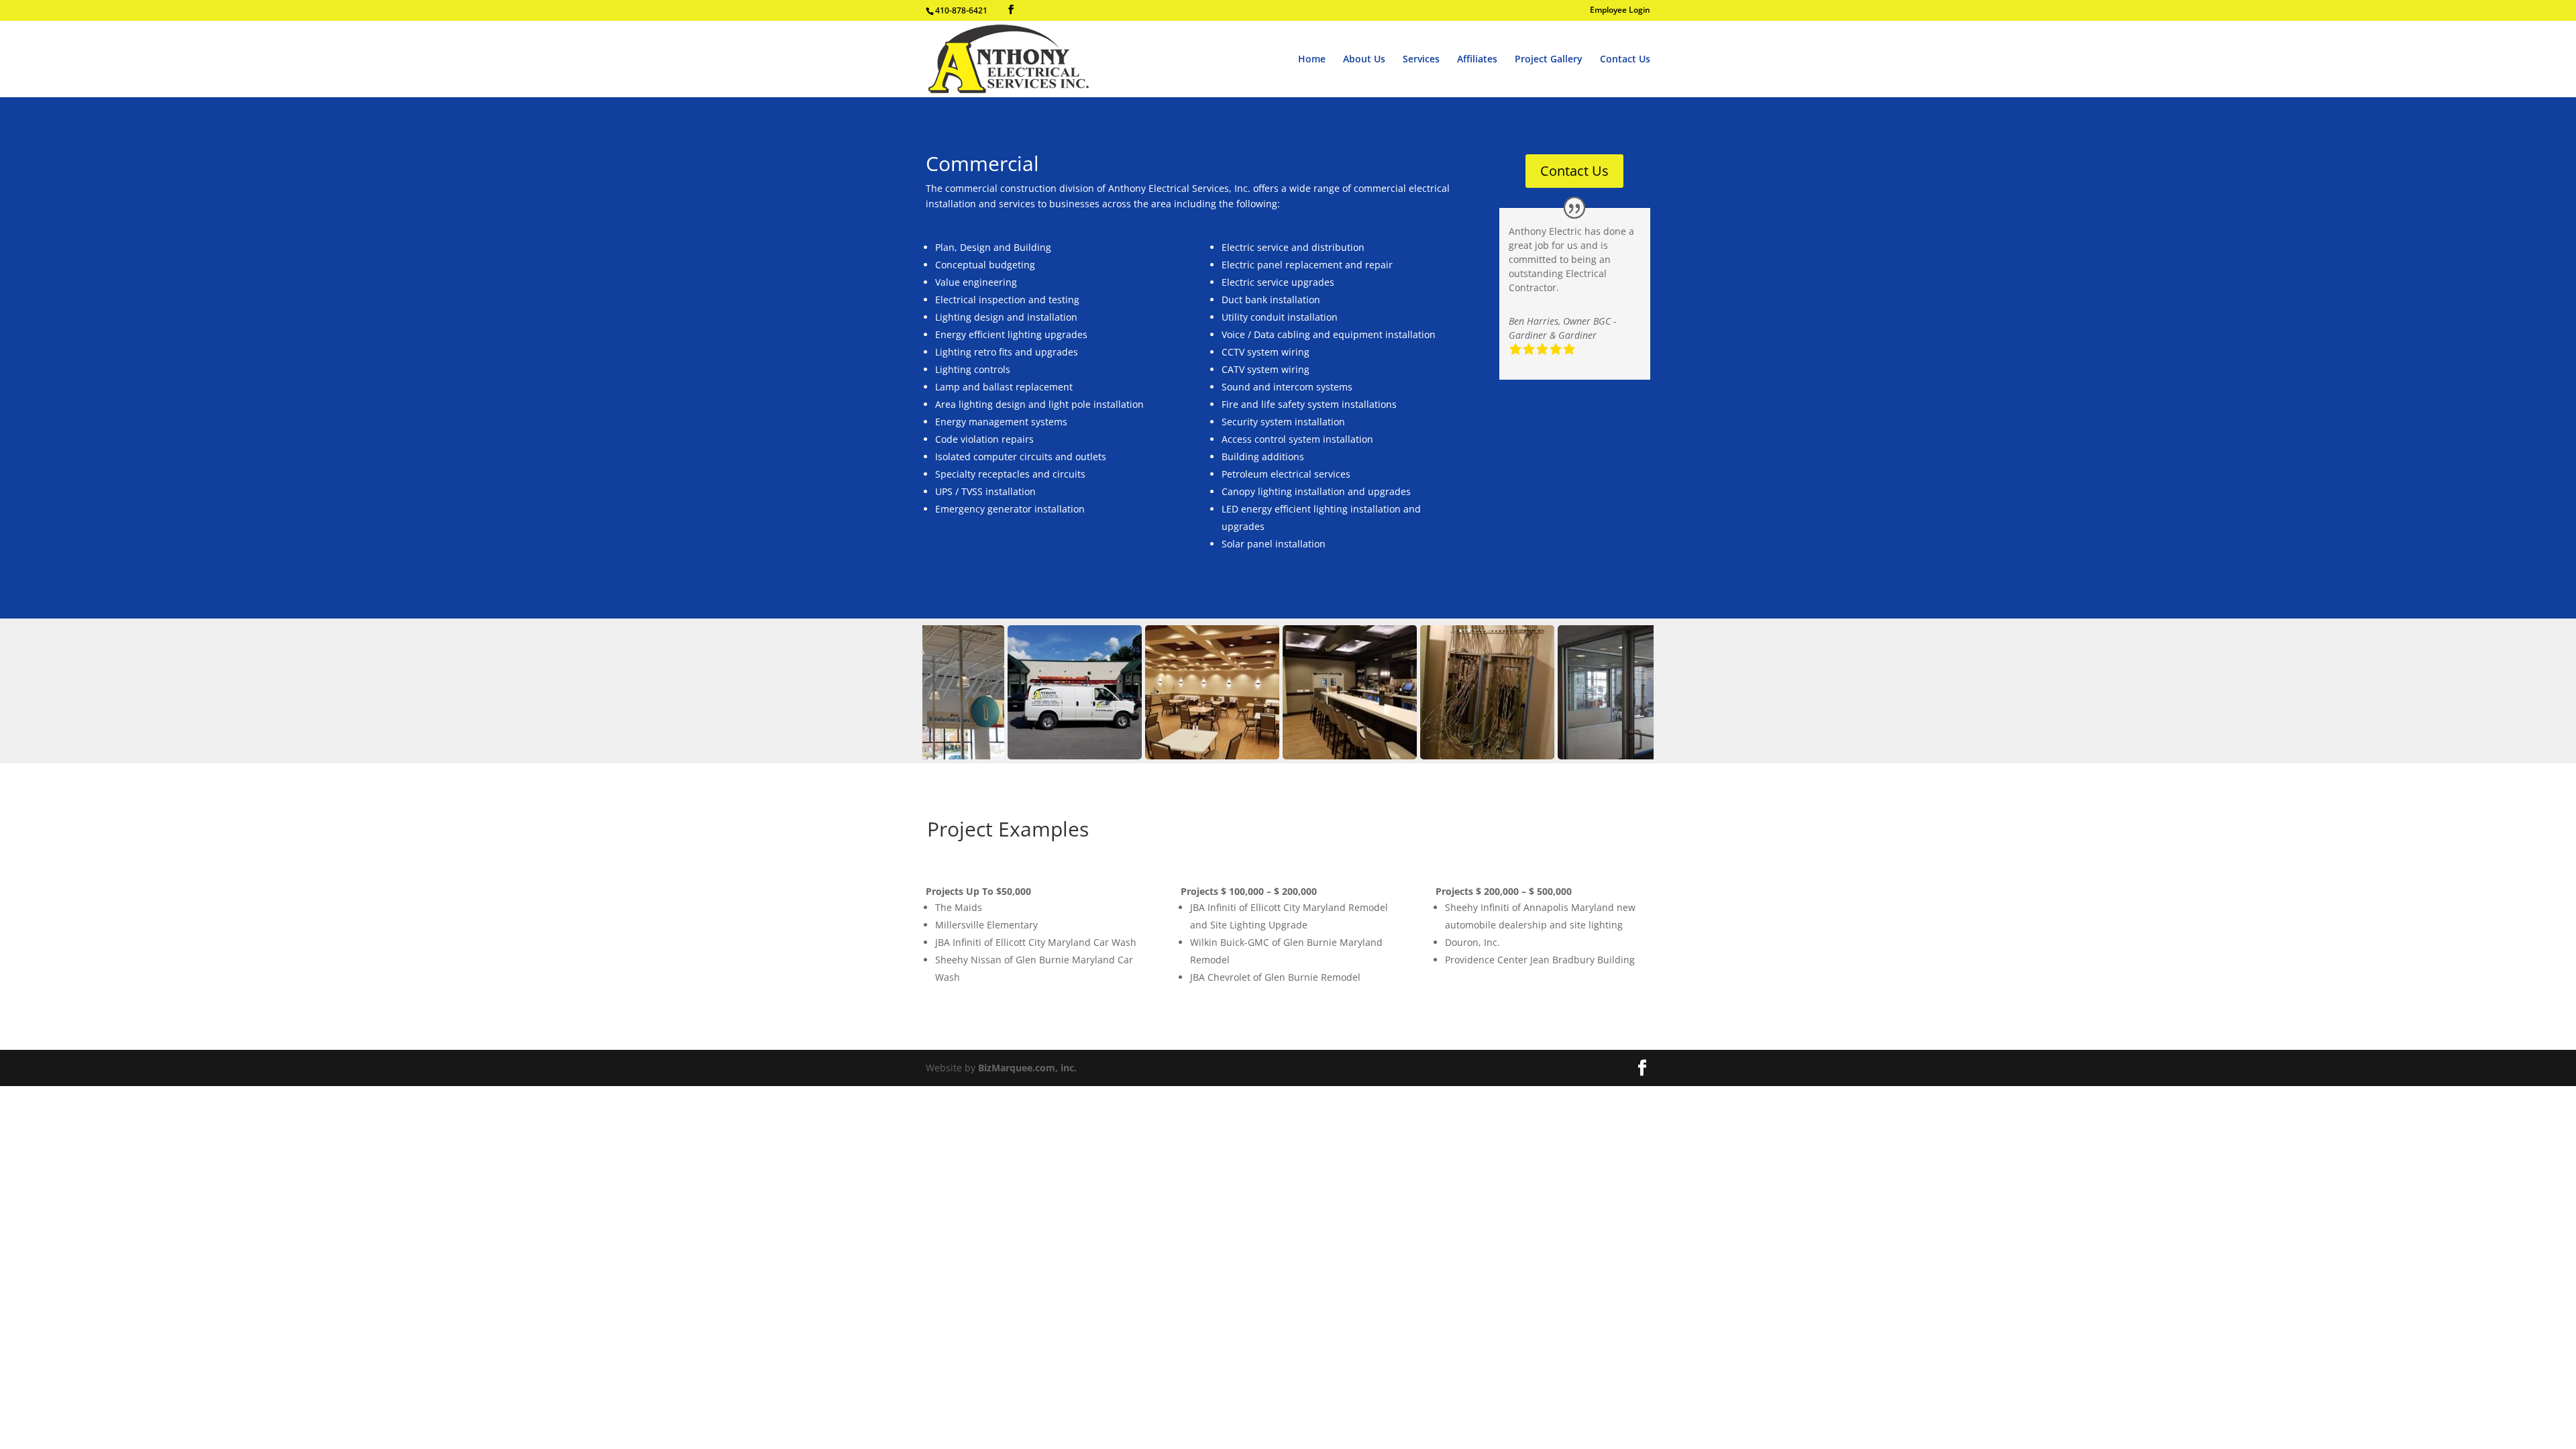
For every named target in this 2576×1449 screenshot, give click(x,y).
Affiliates (1477, 60)
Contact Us (1625, 60)
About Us (1364, 60)
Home (1312, 60)
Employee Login (1620, 11)
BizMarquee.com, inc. (1027, 1068)
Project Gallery (1549, 60)
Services (1421, 60)
